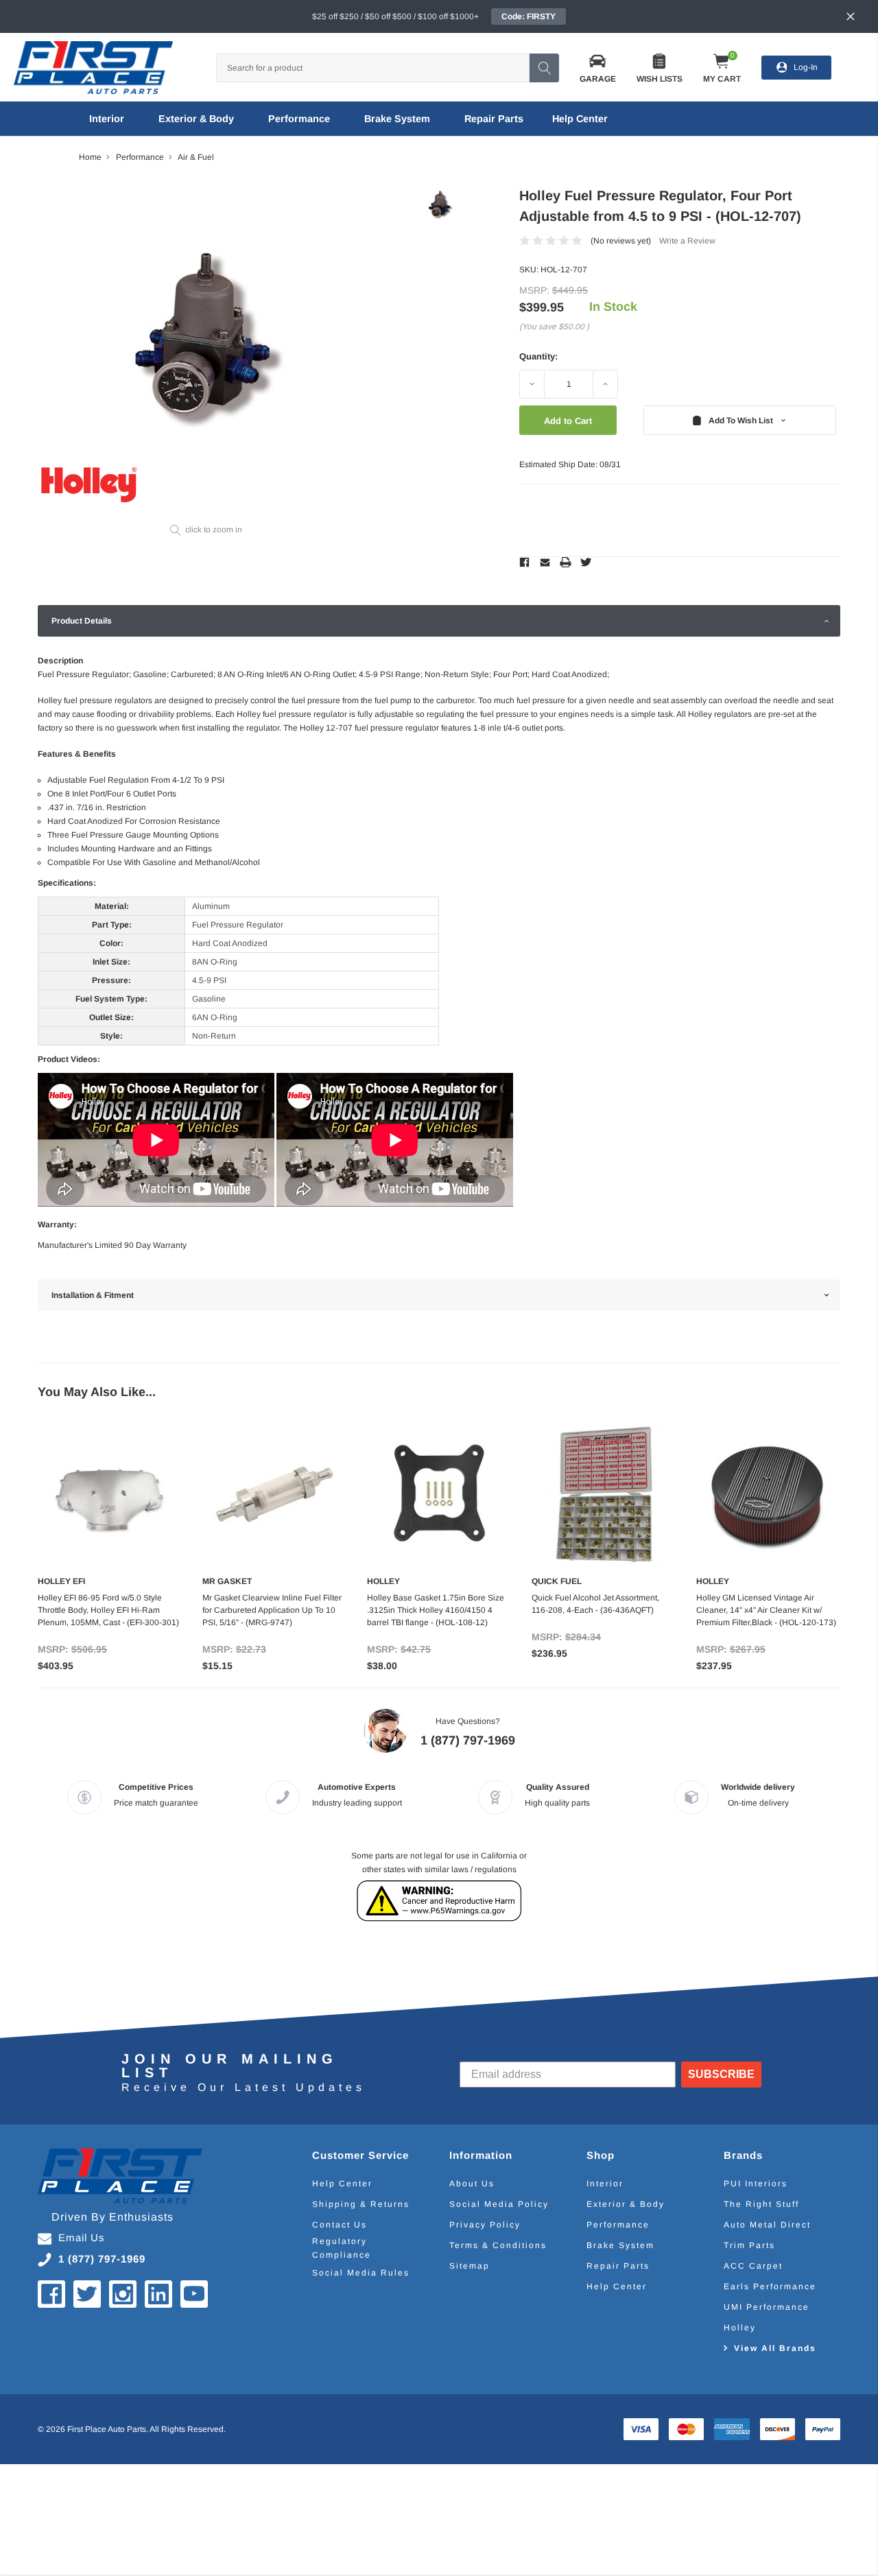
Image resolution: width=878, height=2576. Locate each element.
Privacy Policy (485, 2225)
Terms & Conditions (498, 2245)
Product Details (82, 621)
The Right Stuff (761, 2204)
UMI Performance (767, 2307)
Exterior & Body (196, 119)
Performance (299, 119)
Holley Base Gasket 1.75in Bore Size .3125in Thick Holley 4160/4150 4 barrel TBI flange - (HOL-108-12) (436, 1610)
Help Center (342, 2184)
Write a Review (687, 241)
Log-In (806, 67)
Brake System (397, 119)
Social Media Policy (499, 2204)
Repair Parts (494, 119)
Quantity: (538, 356)
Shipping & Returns (361, 2204)
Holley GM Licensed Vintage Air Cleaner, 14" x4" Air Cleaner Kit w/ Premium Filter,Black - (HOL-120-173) (766, 1610)
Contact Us (340, 2225)
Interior (107, 119)
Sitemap (470, 2266)
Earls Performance (770, 2287)
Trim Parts (749, 2245)
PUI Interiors (756, 2184)
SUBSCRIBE (721, 2074)
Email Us (82, 2237)
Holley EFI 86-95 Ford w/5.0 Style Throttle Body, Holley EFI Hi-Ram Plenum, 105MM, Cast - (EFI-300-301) (108, 1610)
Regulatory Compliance (342, 2248)
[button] (598, 68)
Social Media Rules (361, 2273)
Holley (740, 2328)
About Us (472, 2184)
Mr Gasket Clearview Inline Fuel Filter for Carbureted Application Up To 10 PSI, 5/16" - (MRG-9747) (272, 1610)
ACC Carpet (753, 2266)
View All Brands (775, 2348)
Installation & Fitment (93, 1295)
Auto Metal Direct (767, 2225)
